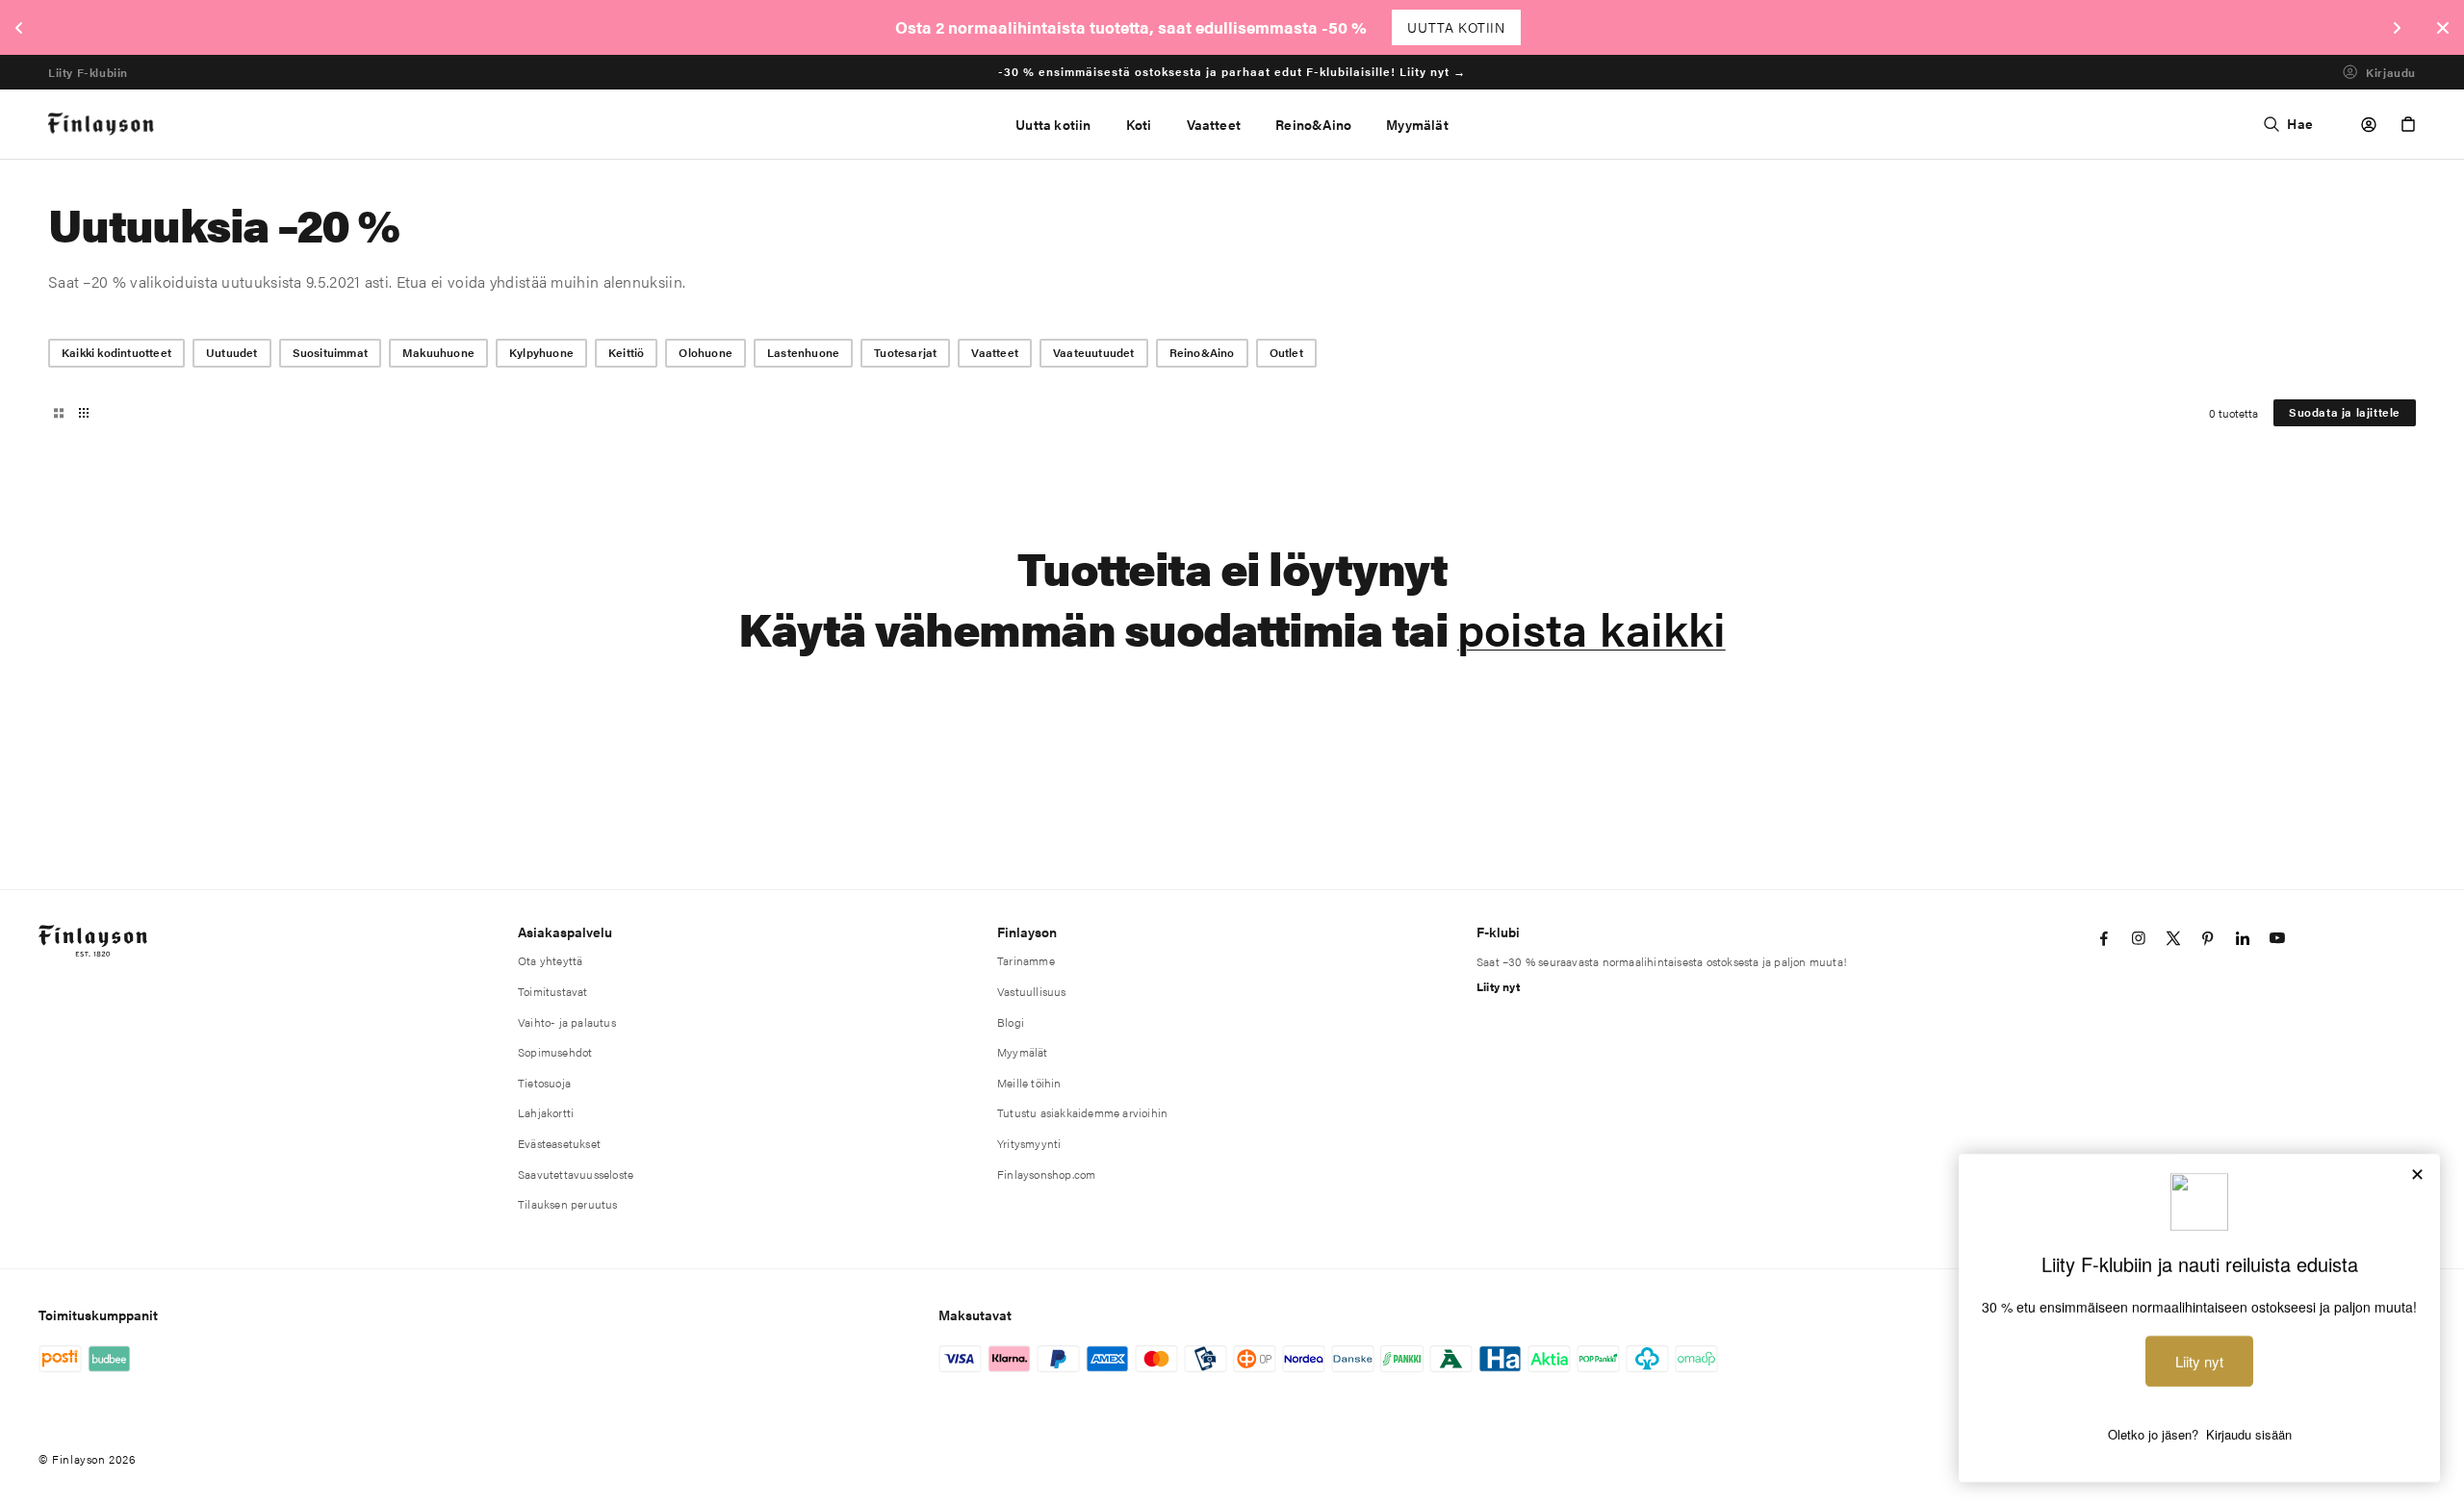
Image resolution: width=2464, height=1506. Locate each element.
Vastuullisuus (1032, 991)
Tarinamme (1026, 960)
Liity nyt (1498, 986)
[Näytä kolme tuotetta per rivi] (59, 413)
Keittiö (626, 352)
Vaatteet (995, 352)
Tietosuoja (544, 1083)
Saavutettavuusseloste (576, 1174)
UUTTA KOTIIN (1456, 27)
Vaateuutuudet (1094, 352)
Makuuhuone (438, 352)
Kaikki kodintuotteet (116, 352)
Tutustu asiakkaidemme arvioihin (1082, 1112)
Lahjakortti (546, 1112)
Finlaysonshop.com (1046, 1174)
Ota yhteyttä (550, 960)
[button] (1139, 124)
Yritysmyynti (1029, 1143)
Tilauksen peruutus (568, 1204)
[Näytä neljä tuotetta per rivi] (84, 413)
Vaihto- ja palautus (567, 1022)
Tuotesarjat (905, 352)
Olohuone (706, 352)
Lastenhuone (803, 352)
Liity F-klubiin (88, 72)
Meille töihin (1029, 1083)
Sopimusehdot (555, 1052)
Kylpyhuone (541, 352)
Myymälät (1023, 1052)
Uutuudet (232, 352)
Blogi (1011, 1022)
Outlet (1286, 352)
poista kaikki (1591, 627)
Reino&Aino (1202, 352)
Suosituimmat (330, 352)
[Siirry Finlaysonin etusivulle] (102, 125)
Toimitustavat (553, 991)
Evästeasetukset (559, 1143)
